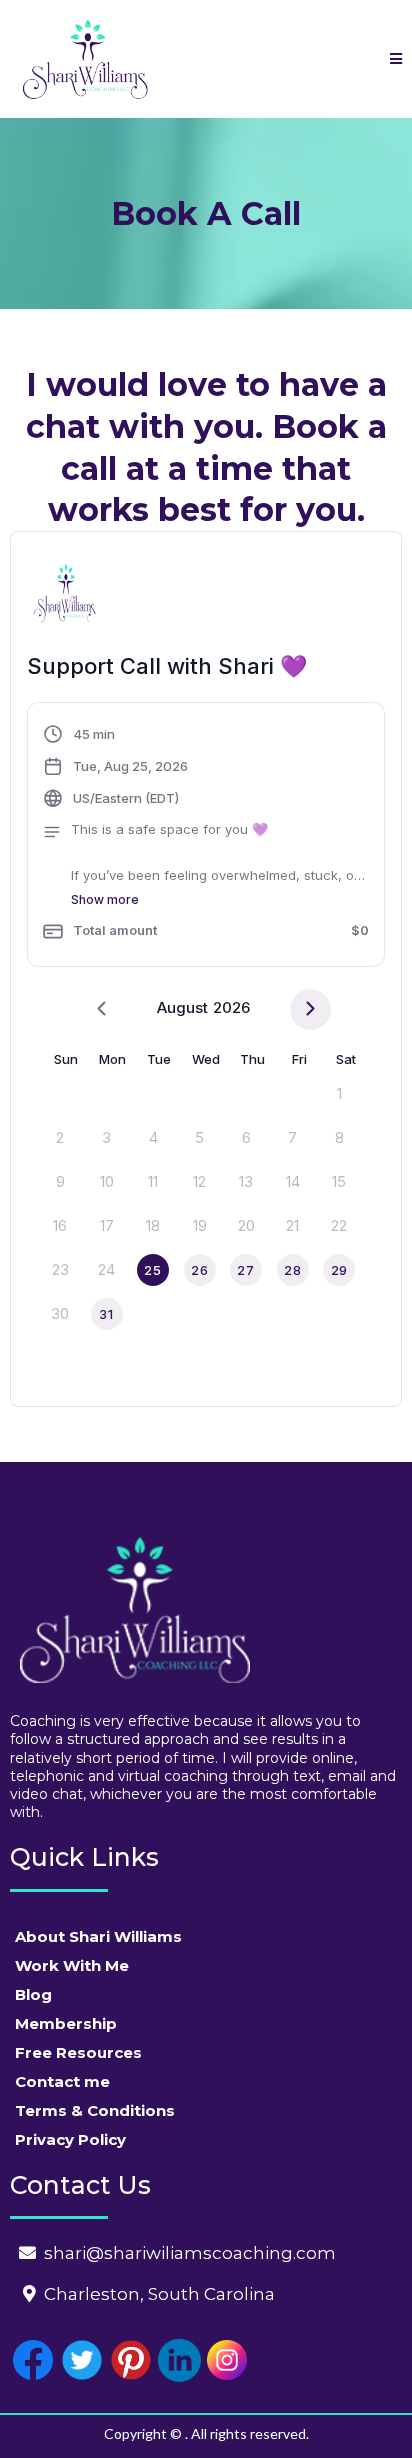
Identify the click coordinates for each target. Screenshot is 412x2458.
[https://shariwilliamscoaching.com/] (85, 59)
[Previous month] (101, 1009)
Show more (105, 899)
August (182, 1007)
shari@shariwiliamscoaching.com (190, 2253)
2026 (231, 1007)
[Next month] (310, 1009)
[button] (396, 59)
